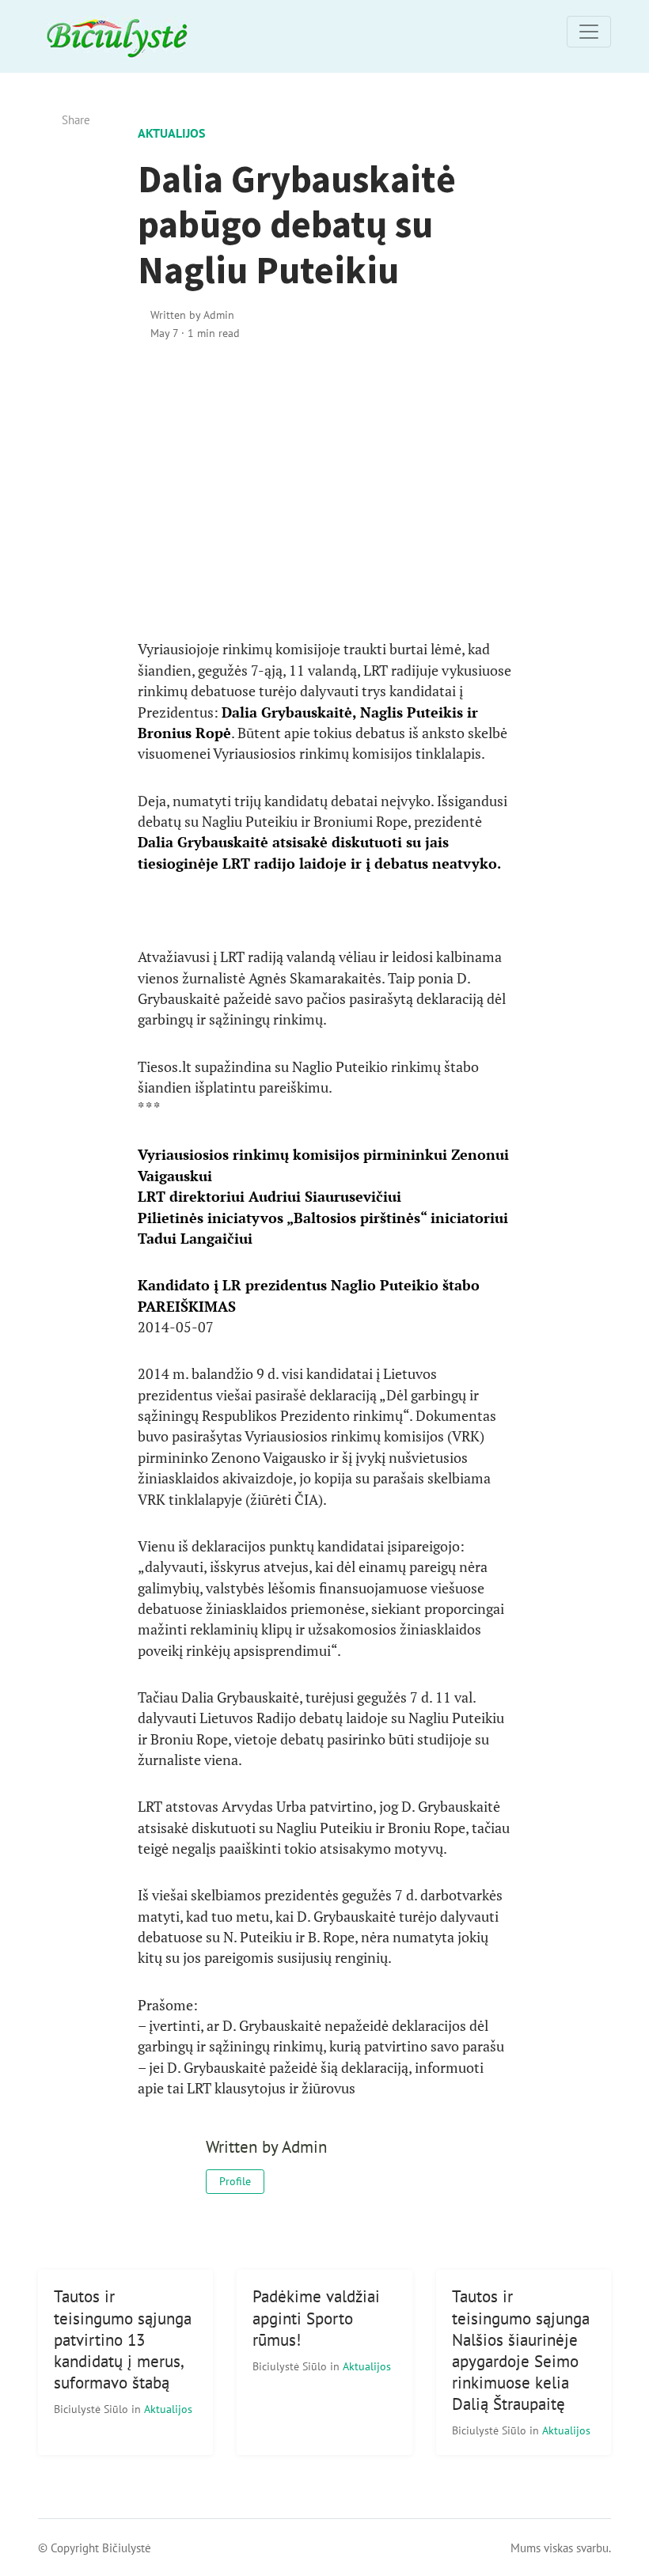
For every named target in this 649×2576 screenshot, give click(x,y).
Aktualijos (171, 133)
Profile (235, 2181)
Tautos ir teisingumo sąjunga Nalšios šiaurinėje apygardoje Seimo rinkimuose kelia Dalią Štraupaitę (521, 2350)
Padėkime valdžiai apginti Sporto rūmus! (316, 2318)
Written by (192, 314)
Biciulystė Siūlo (93, 2409)
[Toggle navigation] (589, 32)
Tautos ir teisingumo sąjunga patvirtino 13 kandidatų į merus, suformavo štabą (123, 2339)
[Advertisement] (325, 491)
